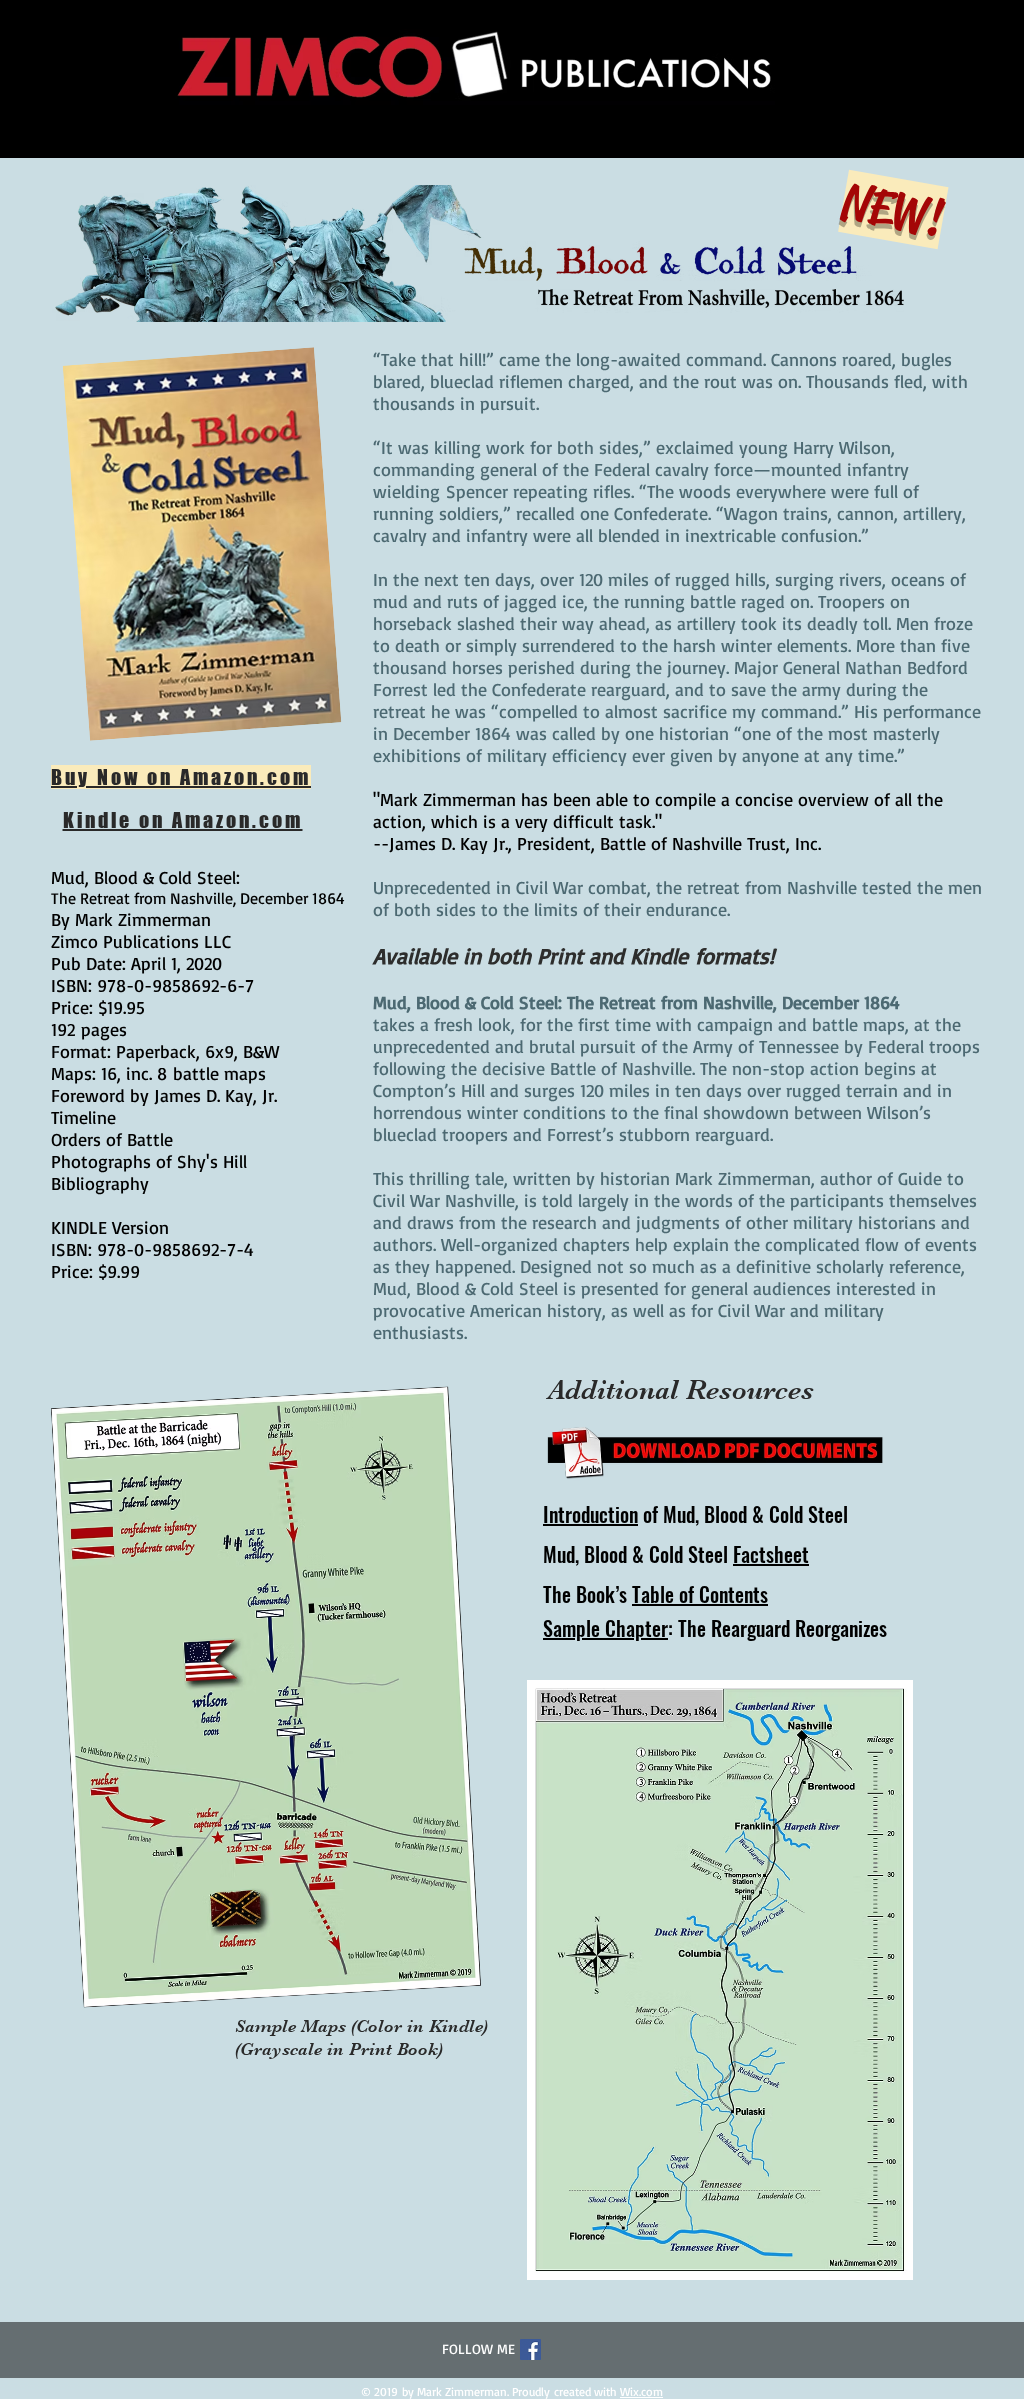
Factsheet (771, 1554)
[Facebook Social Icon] (530, 2349)
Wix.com (641, 2391)
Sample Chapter (605, 1628)
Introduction (590, 1514)
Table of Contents (700, 1594)
